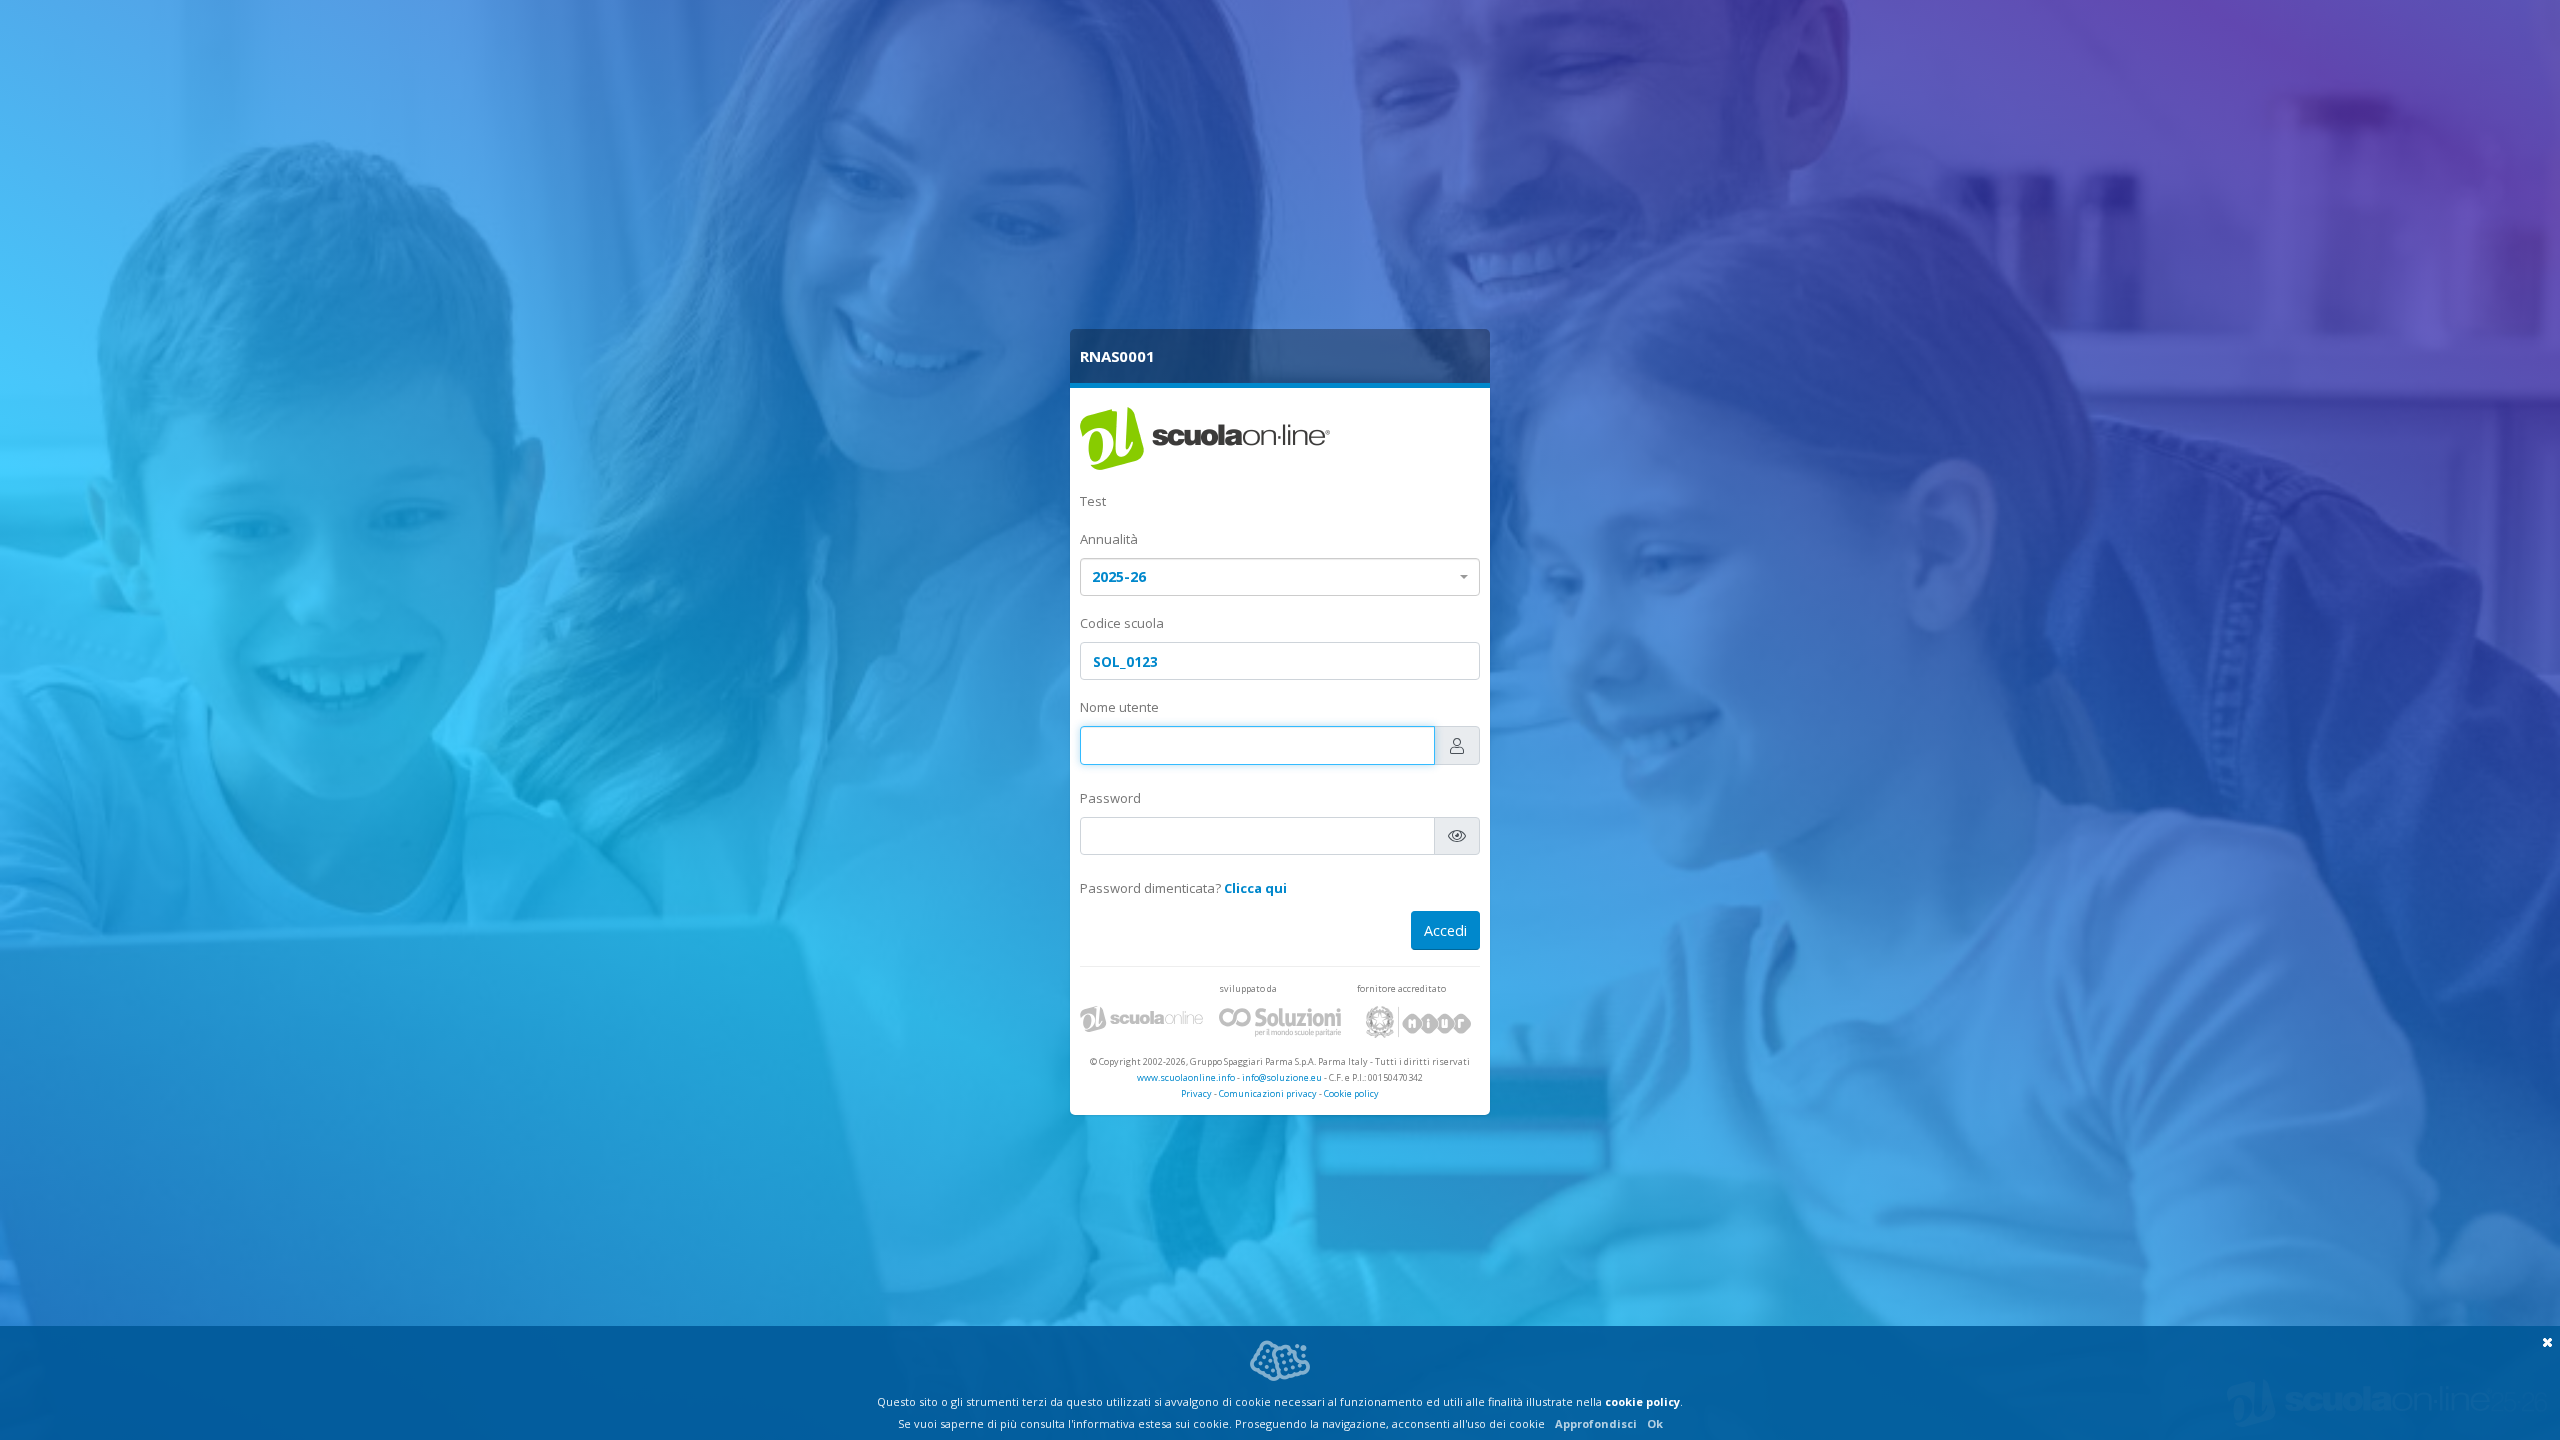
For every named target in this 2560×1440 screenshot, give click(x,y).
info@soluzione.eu (1282, 1077)
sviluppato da (1248, 988)
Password (1110, 798)
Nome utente (1119, 707)
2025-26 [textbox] (1119, 576)
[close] (2547, 1342)
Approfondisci (1596, 1423)
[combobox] (1280, 577)
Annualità (1109, 539)
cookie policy (1642, 1401)
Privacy (1196, 1093)
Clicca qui (1255, 888)
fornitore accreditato (1401, 988)
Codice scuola (1122, 623)
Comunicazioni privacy (1268, 1093)
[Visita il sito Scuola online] (1141, 1022)
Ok (1655, 1423)
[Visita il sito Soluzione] (1280, 1022)
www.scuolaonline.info (1186, 1077)
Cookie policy (1351, 1093)
